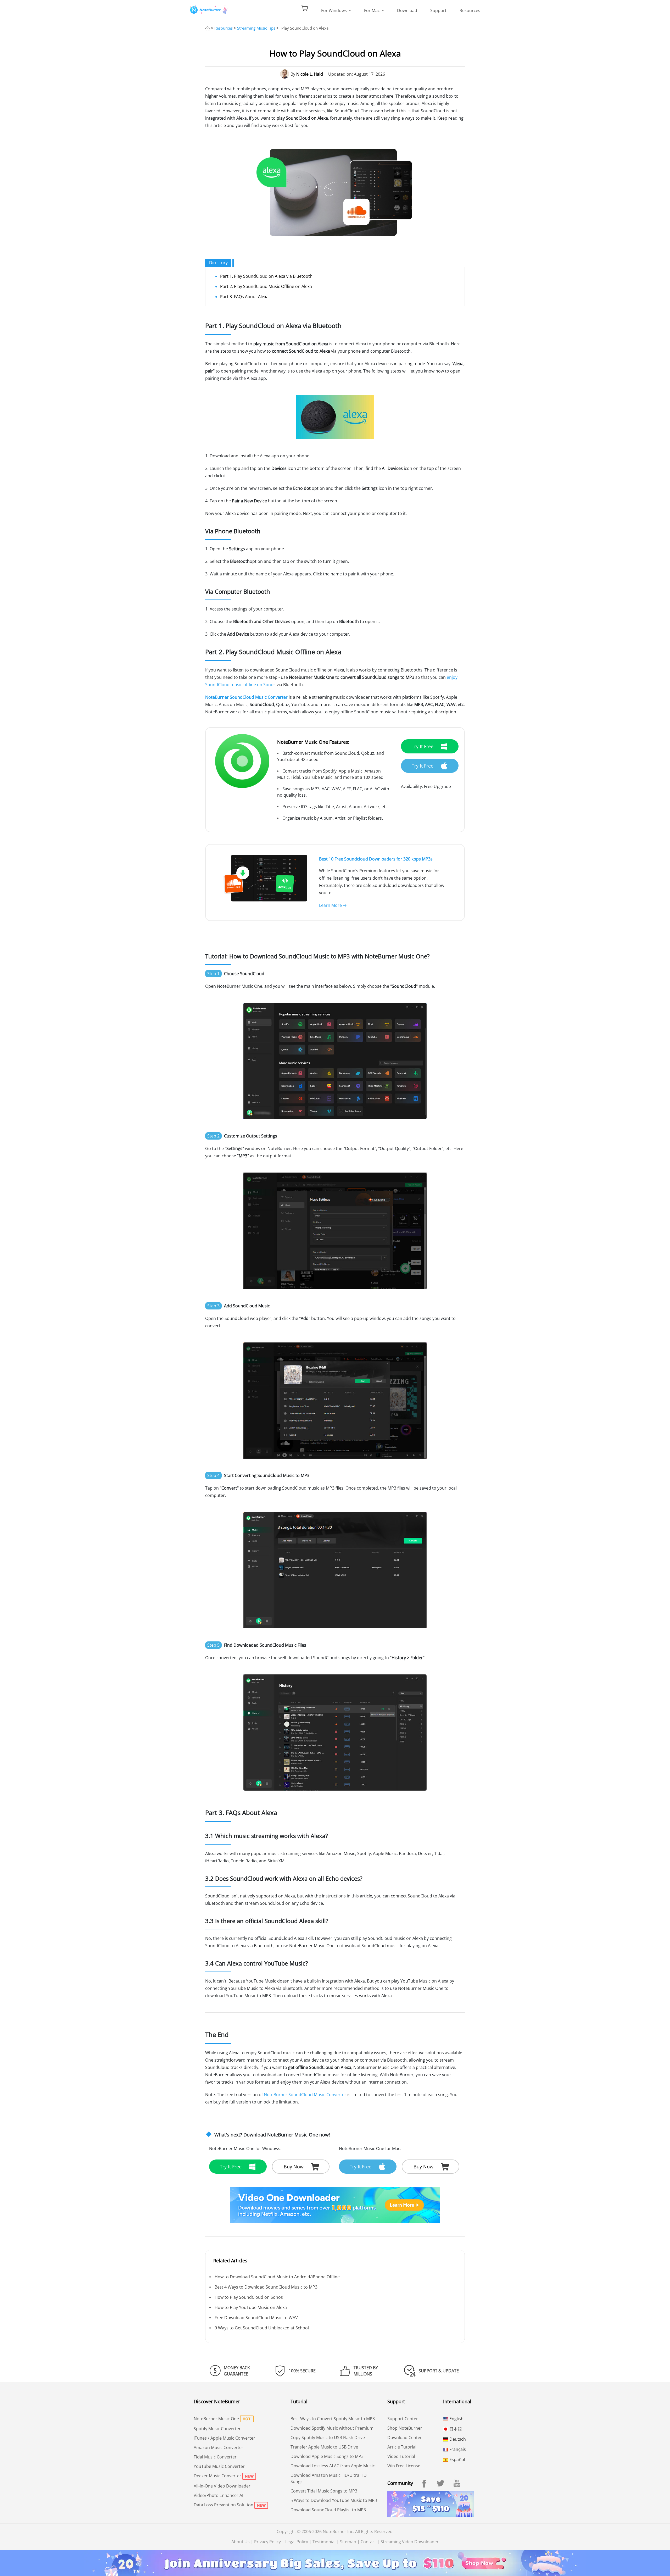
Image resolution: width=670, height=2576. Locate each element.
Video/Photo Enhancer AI (218, 2495)
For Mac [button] (372, 10)
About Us (241, 2542)
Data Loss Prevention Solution (224, 2505)
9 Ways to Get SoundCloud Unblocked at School (262, 2328)
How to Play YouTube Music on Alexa (251, 2307)
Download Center (405, 2438)
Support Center (403, 2419)
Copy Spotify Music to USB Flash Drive (328, 2438)
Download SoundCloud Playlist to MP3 (328, 2510)
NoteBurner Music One (216, 2419)
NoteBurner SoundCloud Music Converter (246, 697)
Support (438, 10)
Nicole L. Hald (310, 74)
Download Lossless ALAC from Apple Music (333, 2466)
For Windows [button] (334, 10)
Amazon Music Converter (219, 2447)
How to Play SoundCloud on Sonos (249, 2297)
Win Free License (404, 2466)
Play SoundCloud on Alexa (305, 28)
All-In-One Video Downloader (222, 2486)
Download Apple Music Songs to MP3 (327, 2456)
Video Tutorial (401, 2456)
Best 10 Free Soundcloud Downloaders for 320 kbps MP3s (376, 859)
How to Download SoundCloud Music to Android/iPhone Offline (277, 2277)
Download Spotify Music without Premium (332, 2428)
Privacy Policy (267, 2542)
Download (407, 10)
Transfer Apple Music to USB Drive (324, 2447)
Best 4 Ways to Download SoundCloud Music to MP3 (266, 2287)
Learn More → (333, 905)
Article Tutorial (402, 2447)
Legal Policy (297, 2542)
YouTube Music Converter (219, 2466)
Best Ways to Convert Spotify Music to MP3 (333, 2419)
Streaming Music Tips (256, 28)
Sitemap (348, 2542)
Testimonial (324, 2542)
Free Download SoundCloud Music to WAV (256, 2318)
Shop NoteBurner (405, 2428)
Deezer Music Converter (217, 2476)
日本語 (455, 2429)
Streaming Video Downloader (410, 2542)
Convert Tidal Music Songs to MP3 (324, 2491)
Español (457, 2460)
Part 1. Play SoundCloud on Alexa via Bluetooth (266, 276)
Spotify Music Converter (217, 2429)
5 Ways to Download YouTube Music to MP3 (334, 2500)
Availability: (412, 786)
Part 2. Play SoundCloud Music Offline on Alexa (266, 286)
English (456, 2419)
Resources (470, 10)
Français (457, 2449)
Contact (368, 2542)
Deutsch (457, 2439)
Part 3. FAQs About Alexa (244, 297)
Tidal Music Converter (215, 2457)
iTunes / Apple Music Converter (224, 2438)
